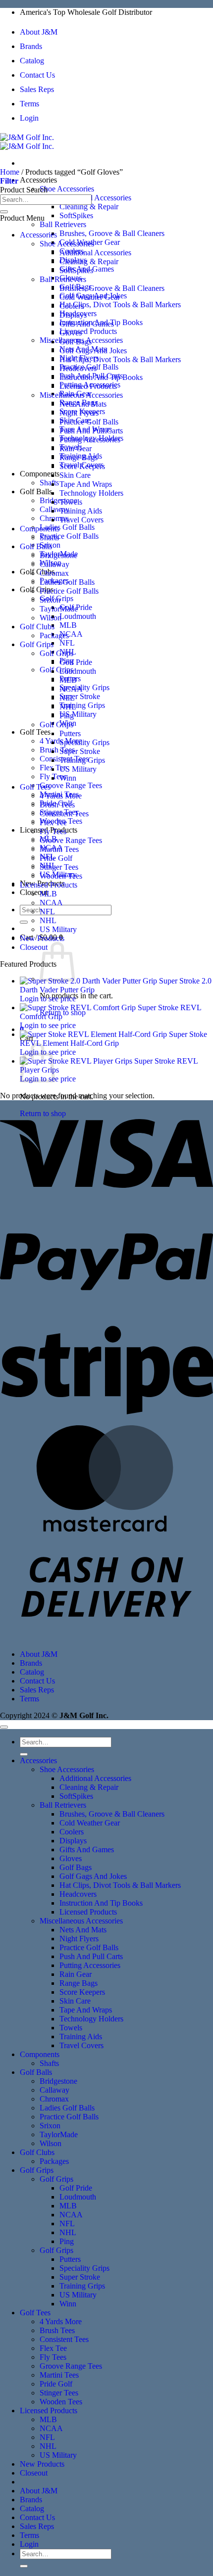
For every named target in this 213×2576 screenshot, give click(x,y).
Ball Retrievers (63, 224)
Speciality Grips (84, 687)
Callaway (54, 509)
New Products (42, 938)
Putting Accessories (90, 440)
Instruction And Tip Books (101, 377)
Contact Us (37, 75)
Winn (68, 778)
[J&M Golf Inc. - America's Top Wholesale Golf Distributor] (27, 142)
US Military (78, 714)
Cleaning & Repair (89, 207)
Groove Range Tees (71, 785)
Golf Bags (76, 342)
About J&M (39, 32)
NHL (68, 707)
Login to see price (48, 999)
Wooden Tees (61, 876)
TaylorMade (59, 609)
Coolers (72, 306)
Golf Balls (36, 492)
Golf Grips (37, 589)
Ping (67, 716)
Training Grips (82, 705)
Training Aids (81, 511)
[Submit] (24, 922)
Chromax (54, 573)
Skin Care (75, 475)
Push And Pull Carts (91, 431)
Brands (31, 46)
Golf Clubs (37, 572)
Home (10, 172)
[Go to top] (4, 1727)
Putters (70, 733)
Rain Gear (76, 448)
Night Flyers (79, 413)
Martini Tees (59, 849)
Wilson (51, 618)
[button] (9, 181)
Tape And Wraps (86, 484)
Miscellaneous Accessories (81, 395)
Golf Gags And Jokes (93, 351)
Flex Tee (53, 822)
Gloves (71, 333)
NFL (67, 643)
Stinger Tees (59, 867)
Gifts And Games (87, 324)
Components (40, 474)
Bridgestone (58, 500)
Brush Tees (57, 750)
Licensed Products (88, 331)
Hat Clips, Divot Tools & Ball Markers (120, 304)
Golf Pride (76, 662)
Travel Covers (81, 520)
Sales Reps (37, 89)
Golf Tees (35, 732)
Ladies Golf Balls (67, 527)
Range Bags (79, 457)
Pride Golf (56, 858)
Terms (29, 104)
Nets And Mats (83, 404)
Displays (73, 315)
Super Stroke (80, 696)
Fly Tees (53, 831)
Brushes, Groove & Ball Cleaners (112, 233)
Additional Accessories (95, 198)
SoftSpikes (76, 215)
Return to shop (63, 1012)
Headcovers (78, 368)
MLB (68, 625)
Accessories (38, 180)
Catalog (32, 61)
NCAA (71, 634)
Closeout (34, 947)
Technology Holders (91, 493)
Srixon (50, 600)
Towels (71, 502)
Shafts (49, 483)
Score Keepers (82, 466)
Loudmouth (78, 616)
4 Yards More (61, 796)
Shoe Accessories (67, 189)
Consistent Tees (64, 814)
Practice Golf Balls (69, 536)
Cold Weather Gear (90, 297)
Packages (54, 635)
